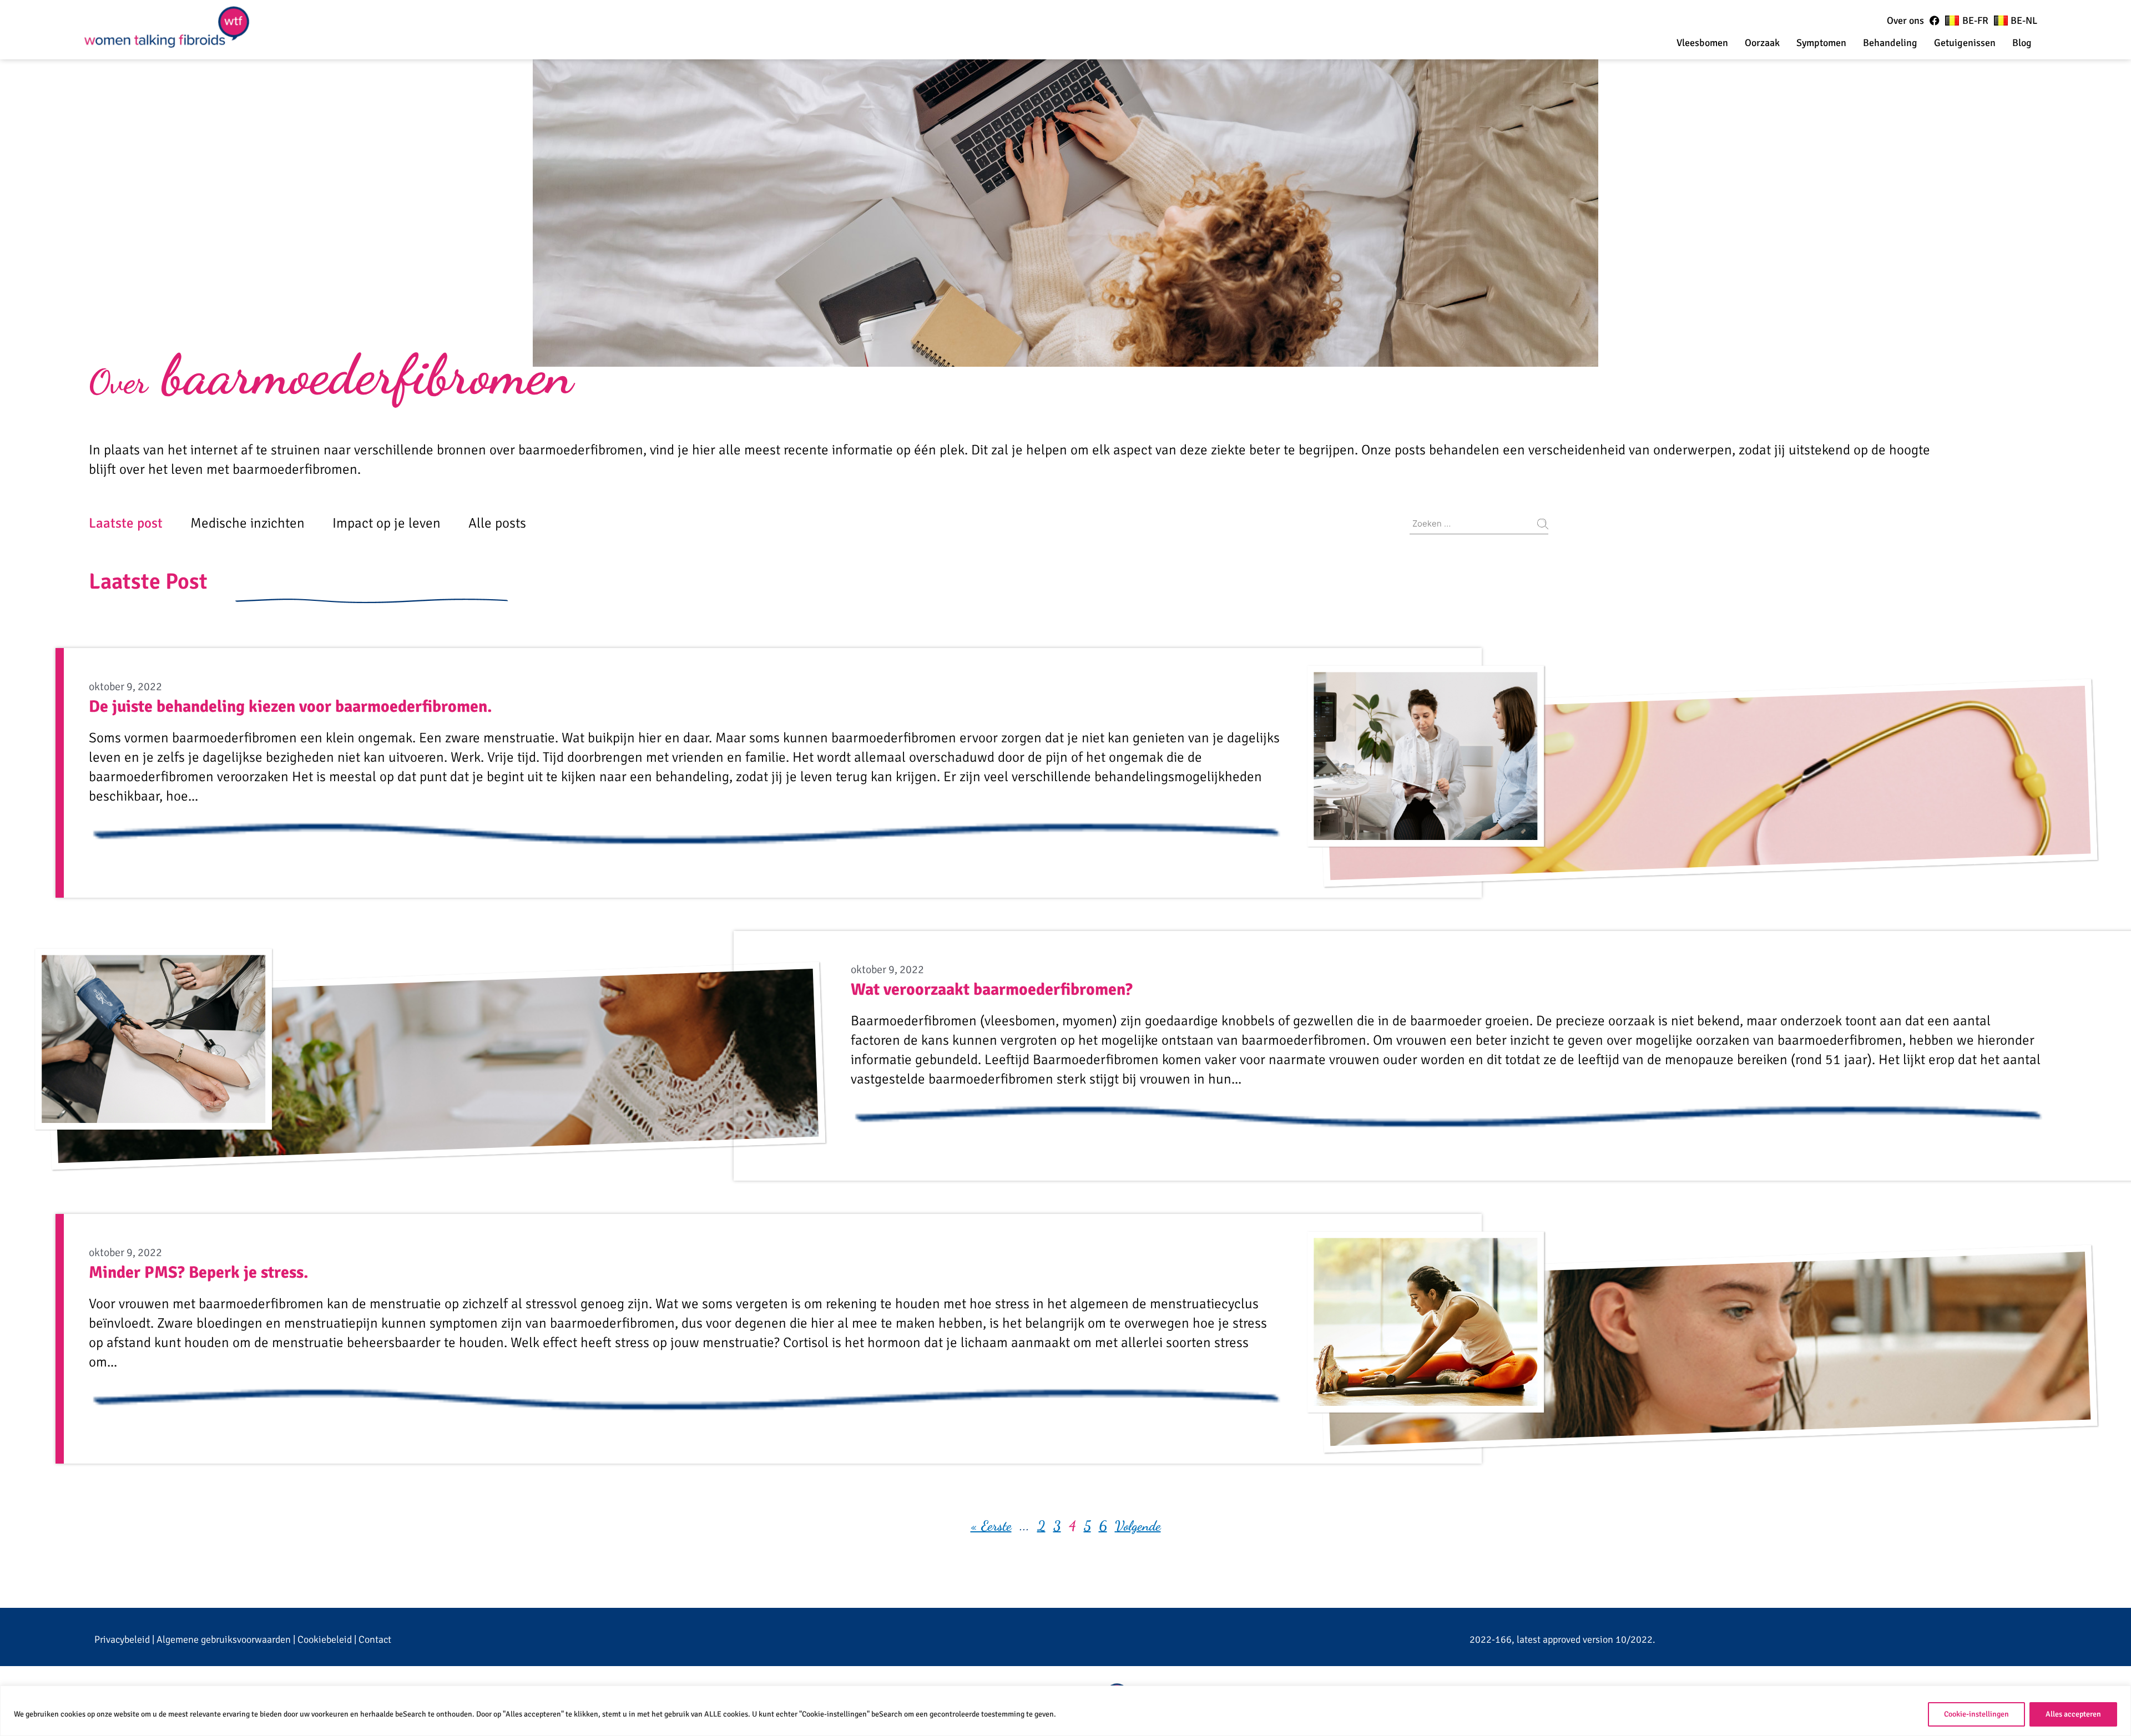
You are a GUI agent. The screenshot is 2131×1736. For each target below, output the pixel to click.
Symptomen (1821, 43)
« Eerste (991, 1526)
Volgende (1138, 1526)
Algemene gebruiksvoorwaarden (224, 1639)
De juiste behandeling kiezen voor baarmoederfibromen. (291, 707)
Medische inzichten (248, 523)
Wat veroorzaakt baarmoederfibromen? (992, 990)
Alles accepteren (2073, 1714)
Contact (375, 1639)
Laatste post (126, 523)
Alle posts (497, 523)
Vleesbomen (1702, 43)
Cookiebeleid (325, 1639)
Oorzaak (1762, 43)
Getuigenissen (1965, 43)
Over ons (1905, 21)
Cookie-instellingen (1976, 1714)
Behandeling (1890, 43)
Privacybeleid (122, 1639)
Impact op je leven (387, 523)
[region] (1065, 1711)
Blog (2022, 43)
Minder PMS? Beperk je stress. (199, 1272)
